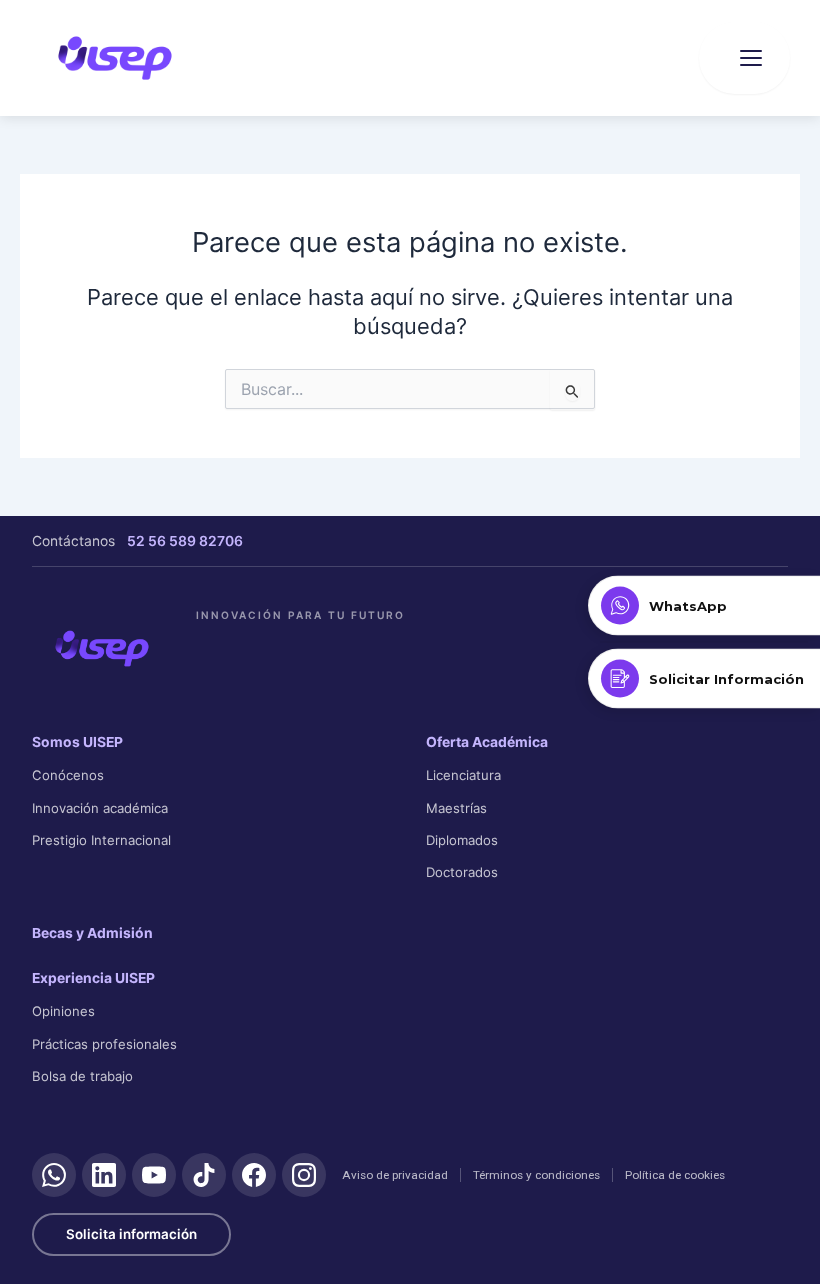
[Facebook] (254, 1175)
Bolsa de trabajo (82, 1076)
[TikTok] (204, 1175)
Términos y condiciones (536, 1175)
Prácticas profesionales (104, 1044)
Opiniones (63, 1011)
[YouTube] (154, 1175)
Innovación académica (100, 808)
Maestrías (456, 808)
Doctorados (462, 872)
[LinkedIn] (104, 1175)
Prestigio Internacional (101, 840)
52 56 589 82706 (185, 541)
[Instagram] (304, 1175)
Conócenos (68, 775)
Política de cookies (675, 1175)
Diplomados (462, 840)
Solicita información (131, 1234)
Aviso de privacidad (395, 1175)
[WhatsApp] (54, 1175)
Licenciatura (463, 775)
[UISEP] (102, 648)
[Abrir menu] (744, 58)
